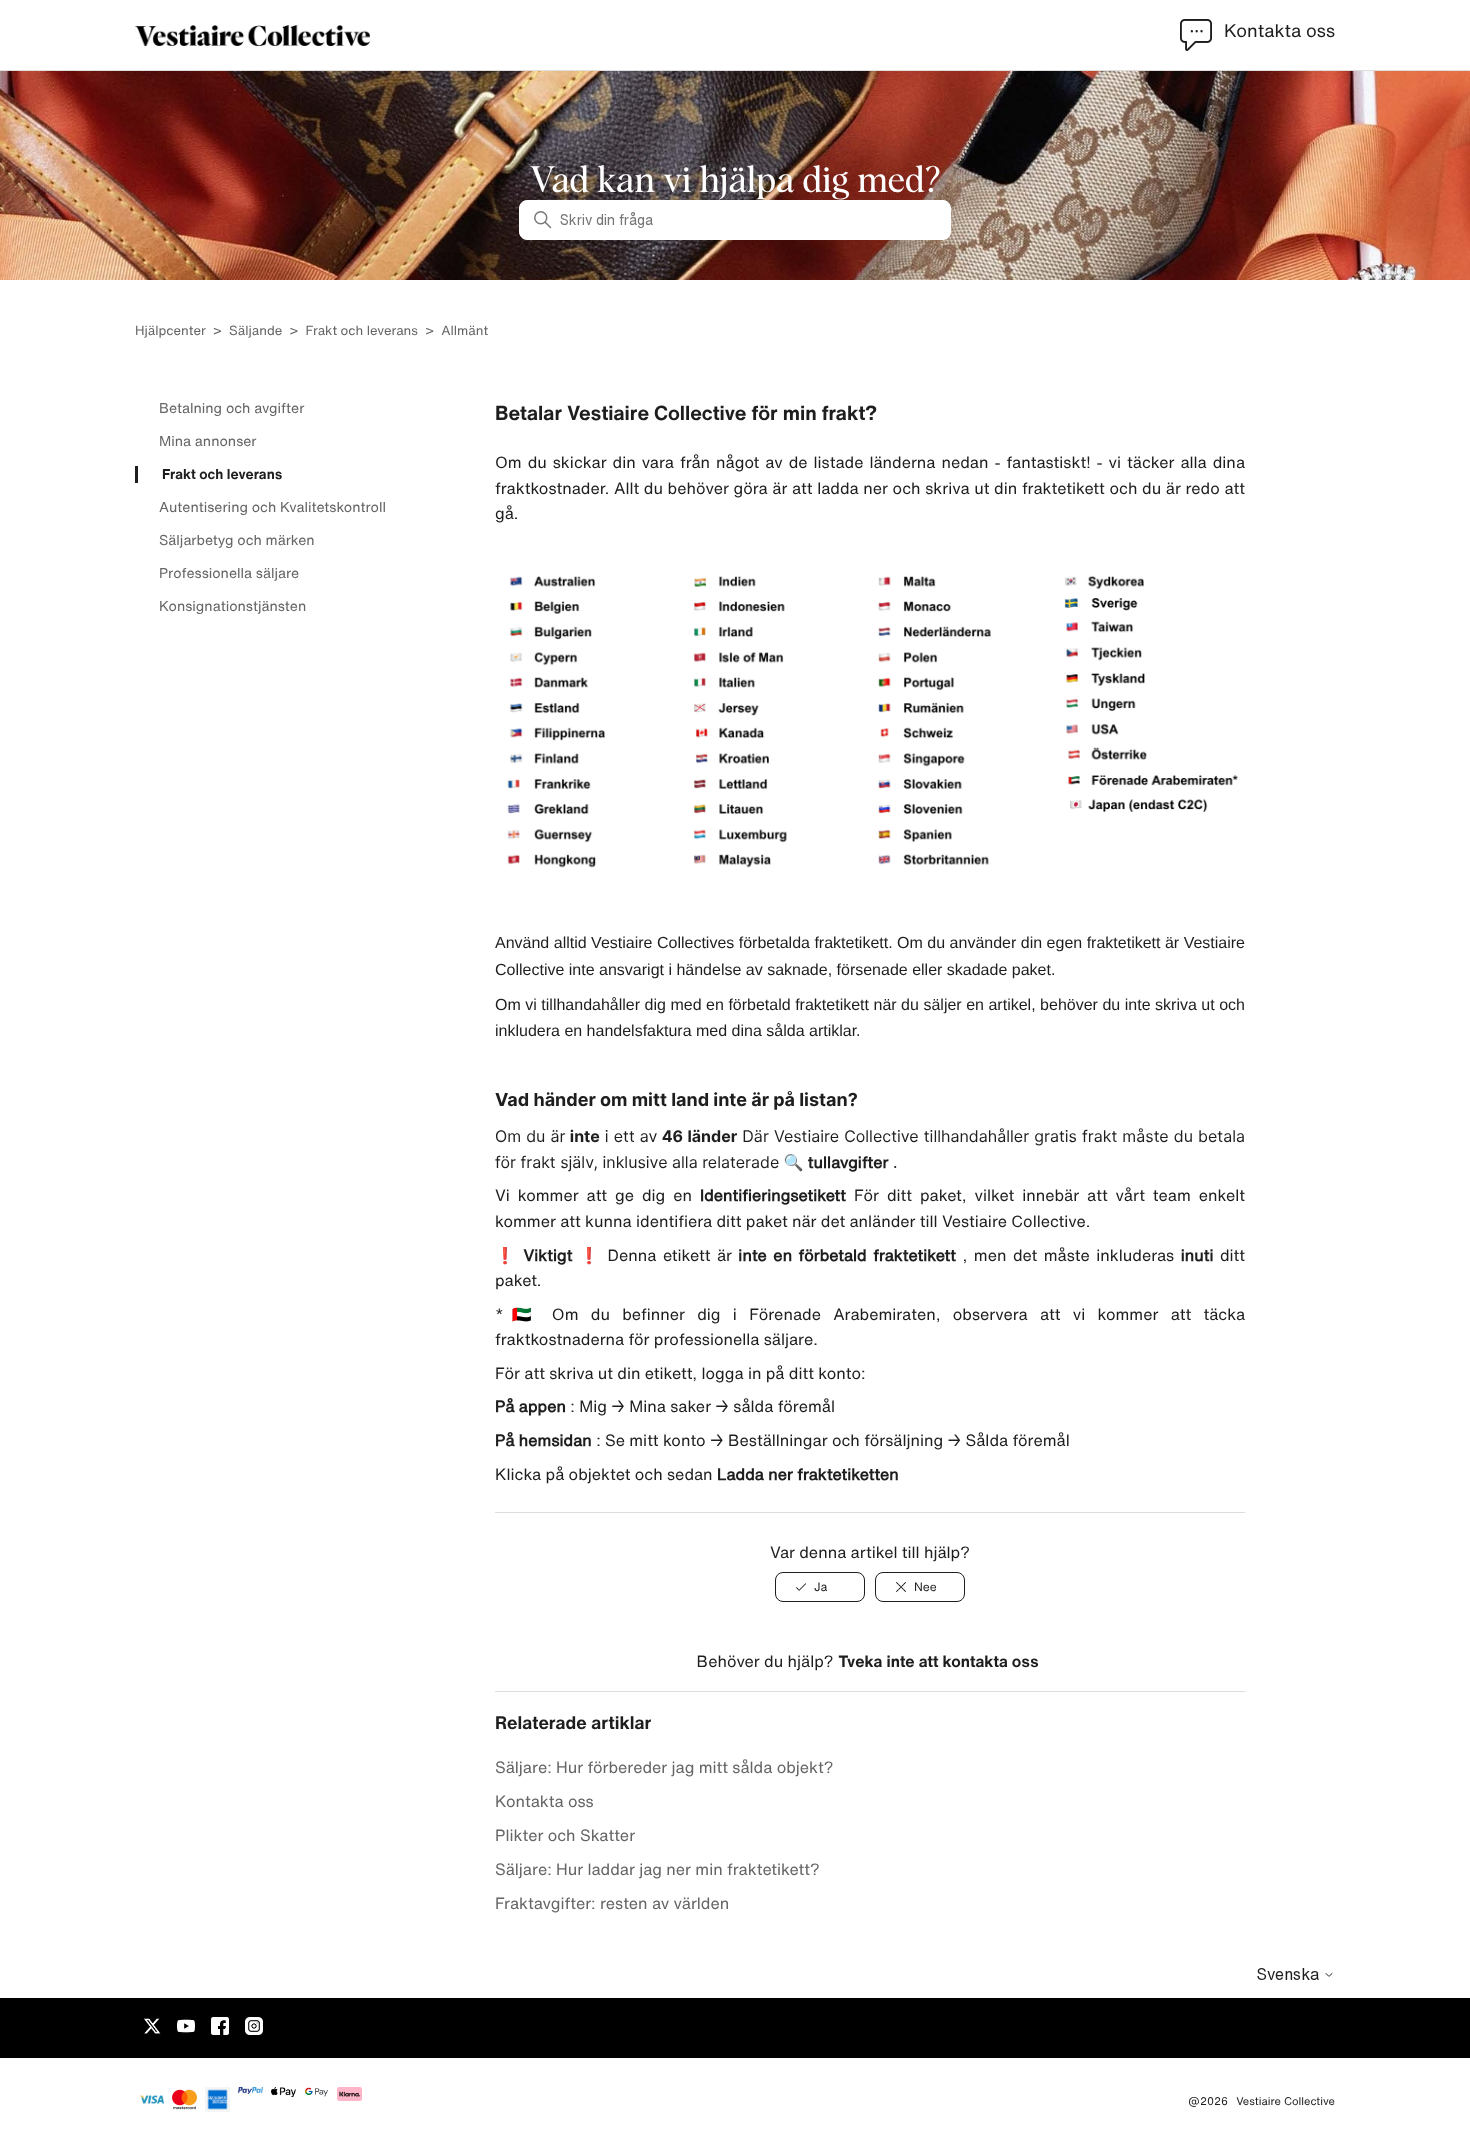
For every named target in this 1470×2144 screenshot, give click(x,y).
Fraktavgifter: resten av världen (612, 1903)
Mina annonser (207, 441)
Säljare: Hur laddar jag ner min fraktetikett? (657, 1869)
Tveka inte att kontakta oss (938, 1661)
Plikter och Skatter (565, 1835)
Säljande (255, 330)
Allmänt (464, 330)
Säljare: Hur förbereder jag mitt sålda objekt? (664, 1767)
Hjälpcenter (170, 330)
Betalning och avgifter (231, 408)
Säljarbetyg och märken (237, 540)
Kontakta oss (544, 1801)
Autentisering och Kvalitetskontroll (272, 507)
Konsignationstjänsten (232, 606)
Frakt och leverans (362, 330)
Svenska (1289, 1974)
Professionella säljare (229, 573)
